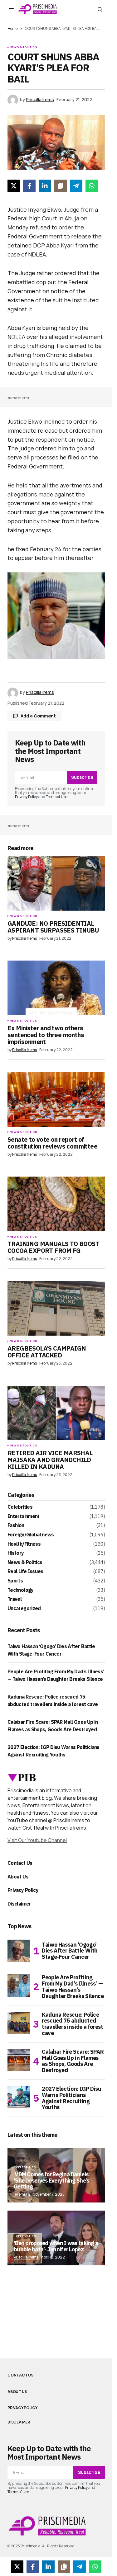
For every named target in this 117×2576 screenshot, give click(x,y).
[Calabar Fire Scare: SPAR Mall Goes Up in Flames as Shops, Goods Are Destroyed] (19, 2060)
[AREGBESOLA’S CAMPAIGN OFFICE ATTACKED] (56, 1309)
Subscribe (82, 777)
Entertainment (24, 1516)
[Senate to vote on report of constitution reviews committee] (56, 1099)
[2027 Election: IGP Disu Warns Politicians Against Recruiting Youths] (19, 2097)
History (16, 1553)
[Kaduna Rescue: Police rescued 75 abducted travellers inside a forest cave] (19, 2023)
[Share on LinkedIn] (45, 186)
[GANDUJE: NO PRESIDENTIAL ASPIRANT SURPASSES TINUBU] (56, 884)
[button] (11, 9)
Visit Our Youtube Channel (37, 1840)
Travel (15, 1599)
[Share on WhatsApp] (92, 186)
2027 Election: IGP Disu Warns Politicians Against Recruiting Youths (72, 2098)
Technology (21, 1590)
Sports (15, 1581)
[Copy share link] (61, 186)
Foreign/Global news (31, 1535)
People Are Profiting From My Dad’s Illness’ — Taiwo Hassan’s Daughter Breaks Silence (73, 1987)
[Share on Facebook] (29, 186)
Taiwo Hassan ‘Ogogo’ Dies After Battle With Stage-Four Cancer (70, 1951)
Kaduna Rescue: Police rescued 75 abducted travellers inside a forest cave (73, 2024)
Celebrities (20, 1507)
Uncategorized (24, 1609)
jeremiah (22, 2194)
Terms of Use (57, 797)
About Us (18, 1877)
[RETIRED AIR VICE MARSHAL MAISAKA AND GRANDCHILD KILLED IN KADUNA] (56, 1413)
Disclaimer (19, 1904)
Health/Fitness (24, 1544)
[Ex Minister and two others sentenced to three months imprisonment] (56, 988)
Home (12, 28)
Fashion (16, 1525)
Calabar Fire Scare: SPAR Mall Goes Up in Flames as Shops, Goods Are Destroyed (73, 2061)
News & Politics (23, 47)
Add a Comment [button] (38, 716)
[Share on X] (14, 186)
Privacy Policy (26, 797)
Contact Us (20, 1863)
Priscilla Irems (26, 2257)
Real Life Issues (25, 1572)
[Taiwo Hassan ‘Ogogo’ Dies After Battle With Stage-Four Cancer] (19, 1951)
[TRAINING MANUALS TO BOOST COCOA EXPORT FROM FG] (56, 1204)
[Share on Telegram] (76, 186)
